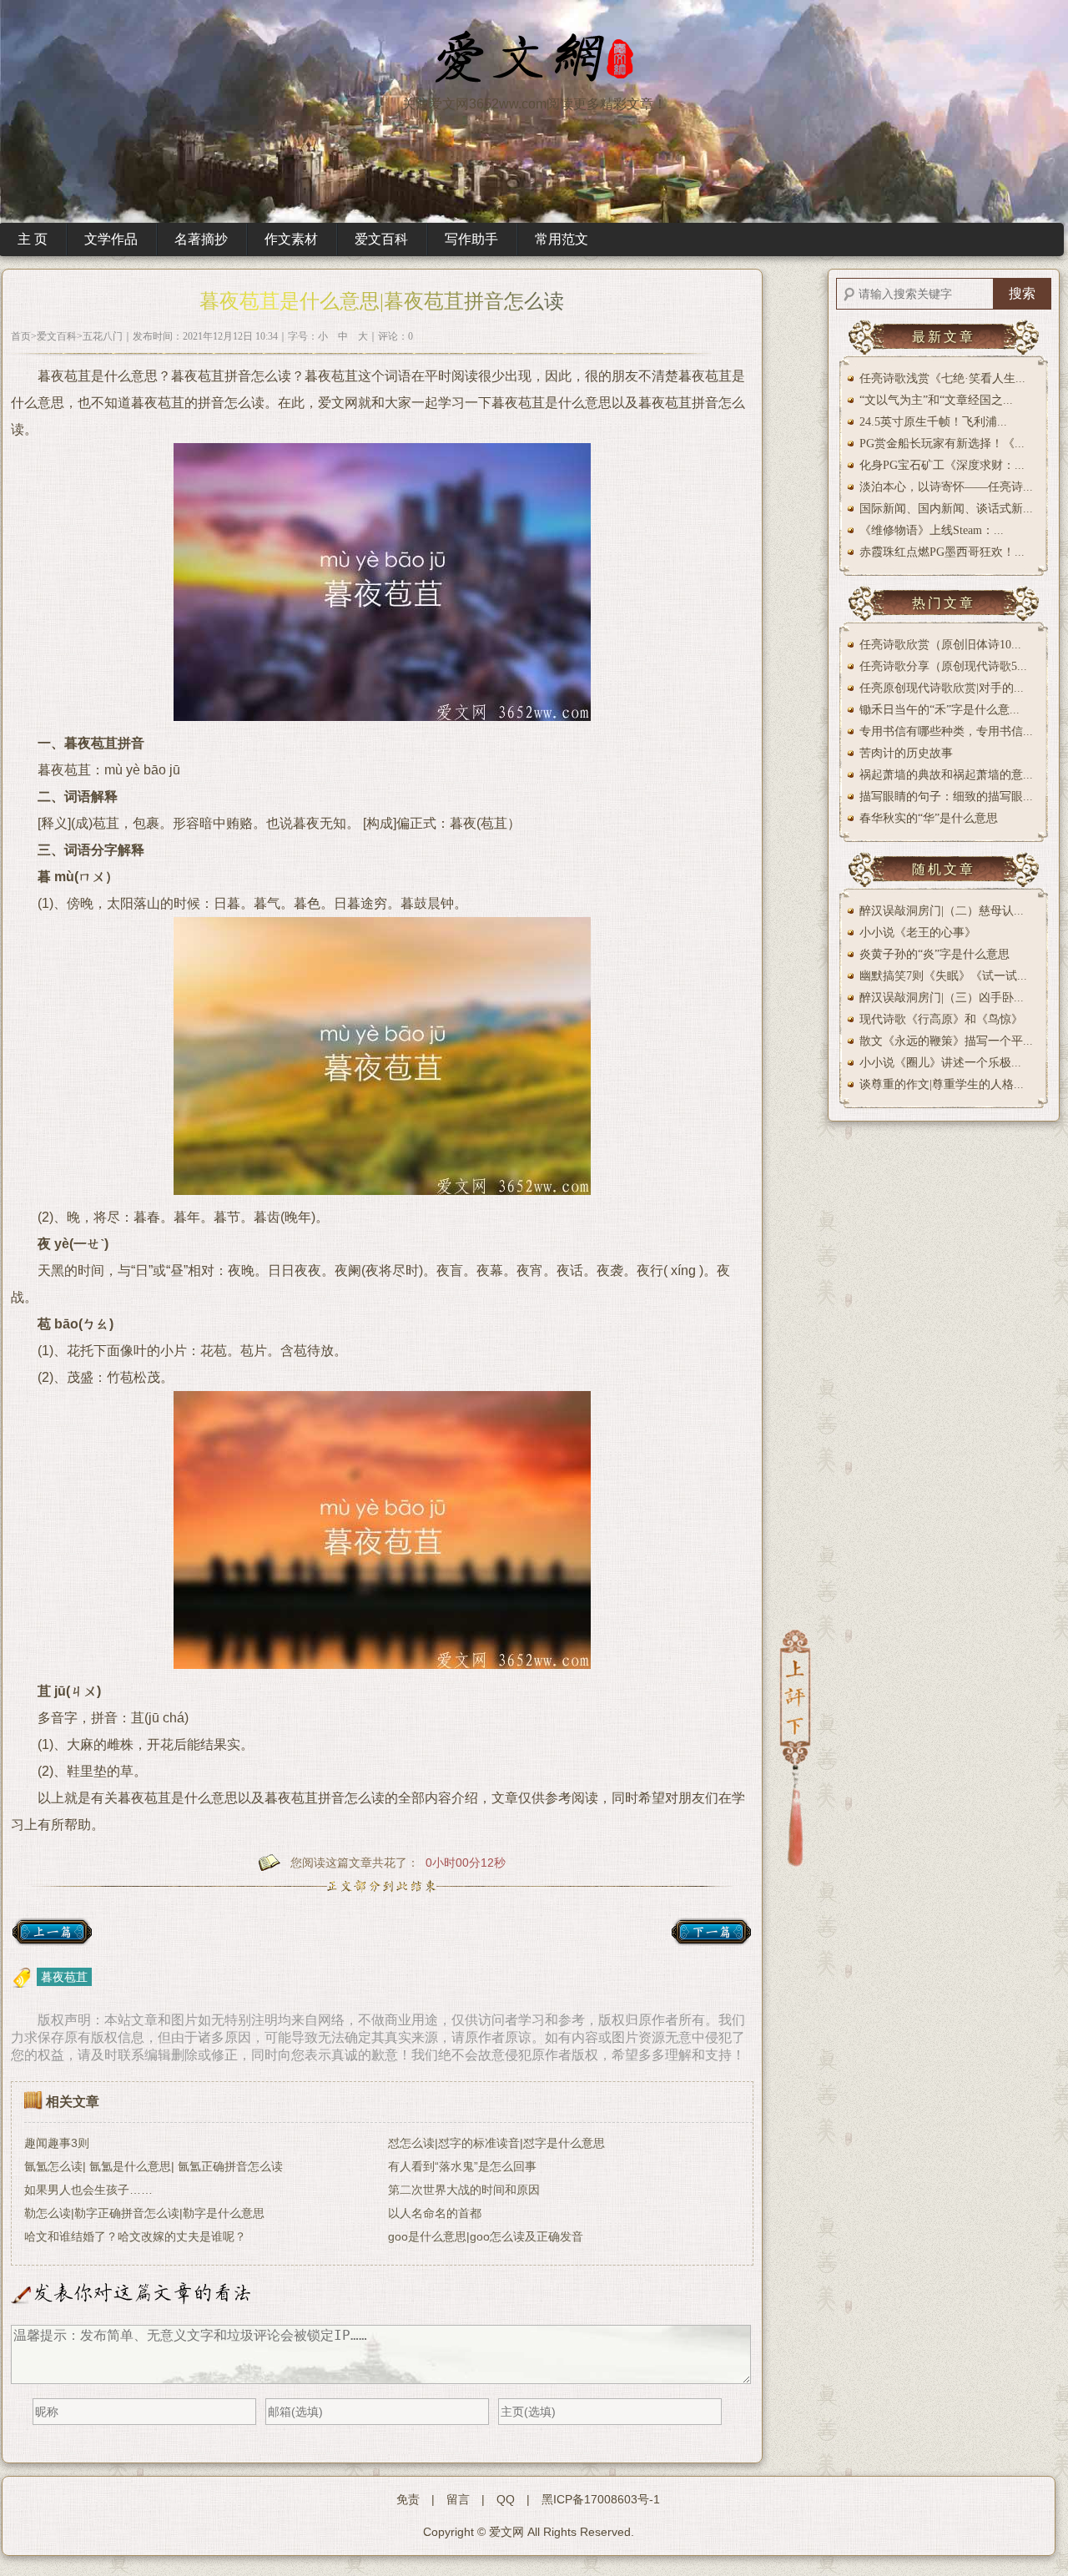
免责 (408, 2499)
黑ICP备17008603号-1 (601, 2499)
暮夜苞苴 (64, 1977)
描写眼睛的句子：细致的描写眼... (946, 796)
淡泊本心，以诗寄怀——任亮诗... (946, 487)
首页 (21, 336)
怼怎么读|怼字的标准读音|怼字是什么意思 (496, 2143)
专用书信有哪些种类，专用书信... (946, 731)
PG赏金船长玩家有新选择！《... (942, 444)
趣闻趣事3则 (57, 2143)
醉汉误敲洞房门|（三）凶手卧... (942, 998)
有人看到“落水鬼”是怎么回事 (462, 2166)
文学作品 (111, 239)
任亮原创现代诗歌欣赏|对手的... (942, 688)
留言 (458, 2499)
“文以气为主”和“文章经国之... (936, 400)
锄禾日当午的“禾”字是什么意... (940, 710)
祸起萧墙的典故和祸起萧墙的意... (946, 775)
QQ (506, 2499)
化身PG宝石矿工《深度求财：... (942, 465)
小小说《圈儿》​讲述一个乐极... (940, 1063)
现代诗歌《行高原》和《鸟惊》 (941, 1019)
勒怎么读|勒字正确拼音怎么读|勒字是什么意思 (144, 2213)
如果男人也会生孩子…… (88, 2190)
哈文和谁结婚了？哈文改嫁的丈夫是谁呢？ (135, 2236)
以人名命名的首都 (435, 2213)
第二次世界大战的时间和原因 (464, 2190)
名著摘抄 (201, 239)
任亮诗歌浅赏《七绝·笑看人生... (942, 378)
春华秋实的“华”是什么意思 (929, 818)
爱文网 (506, 2532)
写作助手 (471, 239)
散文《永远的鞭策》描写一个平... (946, 1041)
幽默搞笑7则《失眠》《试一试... (943, 976)
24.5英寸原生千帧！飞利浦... (933, 422)
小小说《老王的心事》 (918, 933)
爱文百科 (381, 239)
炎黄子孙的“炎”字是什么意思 (934, 954)
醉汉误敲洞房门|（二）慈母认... (942, 911)
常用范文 (562, 239)
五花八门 (103, 336)
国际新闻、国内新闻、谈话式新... (946, 509)
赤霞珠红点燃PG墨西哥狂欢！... (942, 552)
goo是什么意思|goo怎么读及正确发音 (486, 2236)
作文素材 (291, 239)
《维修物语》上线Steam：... (932, 530)
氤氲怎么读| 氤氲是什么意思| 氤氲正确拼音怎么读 (154, 2166)
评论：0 (395, 336)
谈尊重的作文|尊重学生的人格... (942, 1084)
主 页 (33, 239)
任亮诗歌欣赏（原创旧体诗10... (940, 645)
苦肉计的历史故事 (906, 753)
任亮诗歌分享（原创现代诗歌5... (943, 666)
